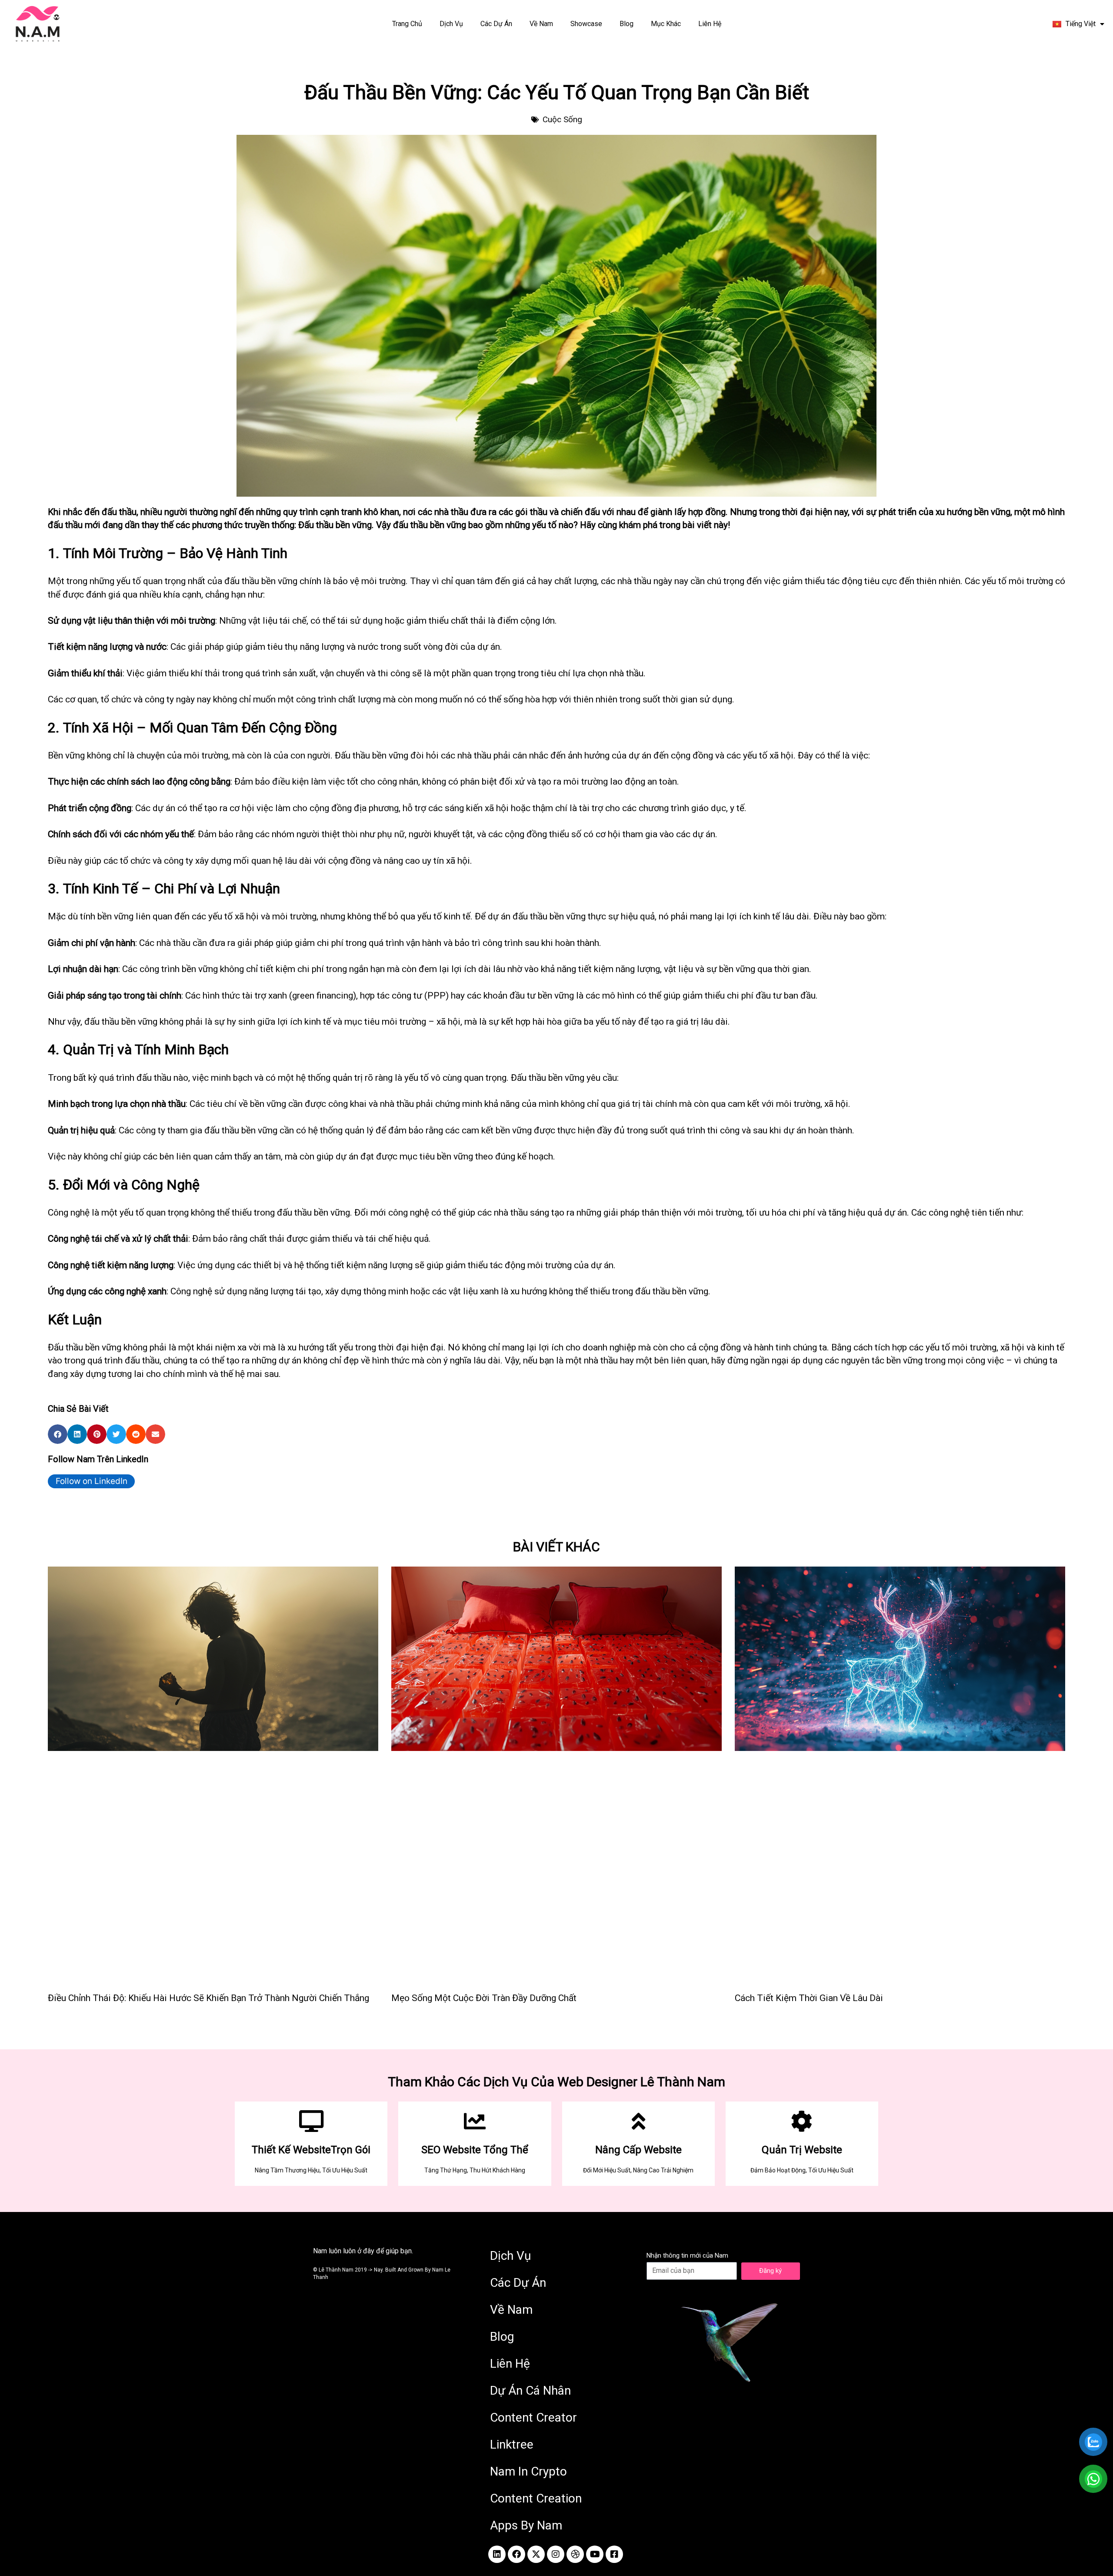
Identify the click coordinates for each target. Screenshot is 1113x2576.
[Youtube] (595, 2554)
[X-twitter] (536, 2554)
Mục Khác (675, 24)
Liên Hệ (727, 24)
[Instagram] (556, 2554)
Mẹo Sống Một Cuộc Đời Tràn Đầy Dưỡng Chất (484, 1998)
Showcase (578, 24)
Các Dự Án (488, 24)
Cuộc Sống (562, 119)
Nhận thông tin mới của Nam (687, 2255)
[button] (58, 1434)
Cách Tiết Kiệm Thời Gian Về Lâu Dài (809, 1998)
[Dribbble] (575, 2554)
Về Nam (533, 24)
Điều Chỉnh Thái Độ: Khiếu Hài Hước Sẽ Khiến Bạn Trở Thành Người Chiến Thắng (208, 1998)
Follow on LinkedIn (92, 1481)
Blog (626, 24)
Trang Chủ (390, 24)
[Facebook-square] (614, 2554)
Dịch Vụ (434, 24)
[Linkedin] (497, 2554)
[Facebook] (517, 2554)
